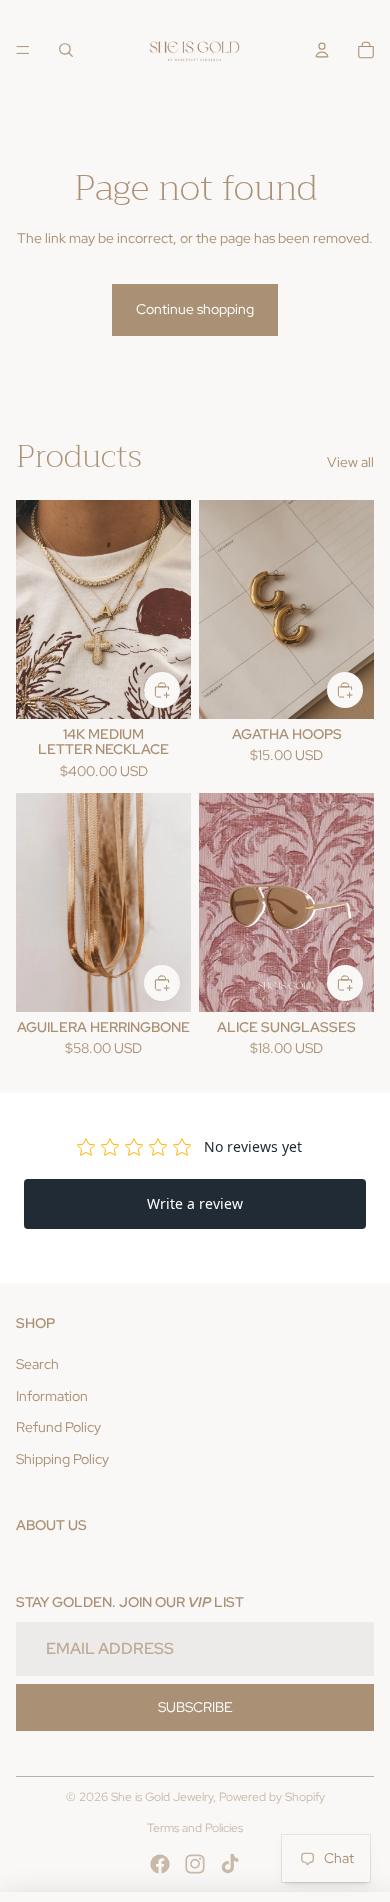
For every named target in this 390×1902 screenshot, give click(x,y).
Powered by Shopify (272, 1797)
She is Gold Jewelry (162, 1797)
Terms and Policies (195, 1828)
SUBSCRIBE (195, 1707)
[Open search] (66, 50)
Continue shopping (195, 309)
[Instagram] (195, 1864)
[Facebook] (160, 1864)
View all (350, 462)
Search (37, 1364)
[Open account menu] (322, 50)
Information (52, 1396)
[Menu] (23, 50)
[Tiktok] (230, 1864)
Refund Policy (58, 1427)
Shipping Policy (62, 1459)
